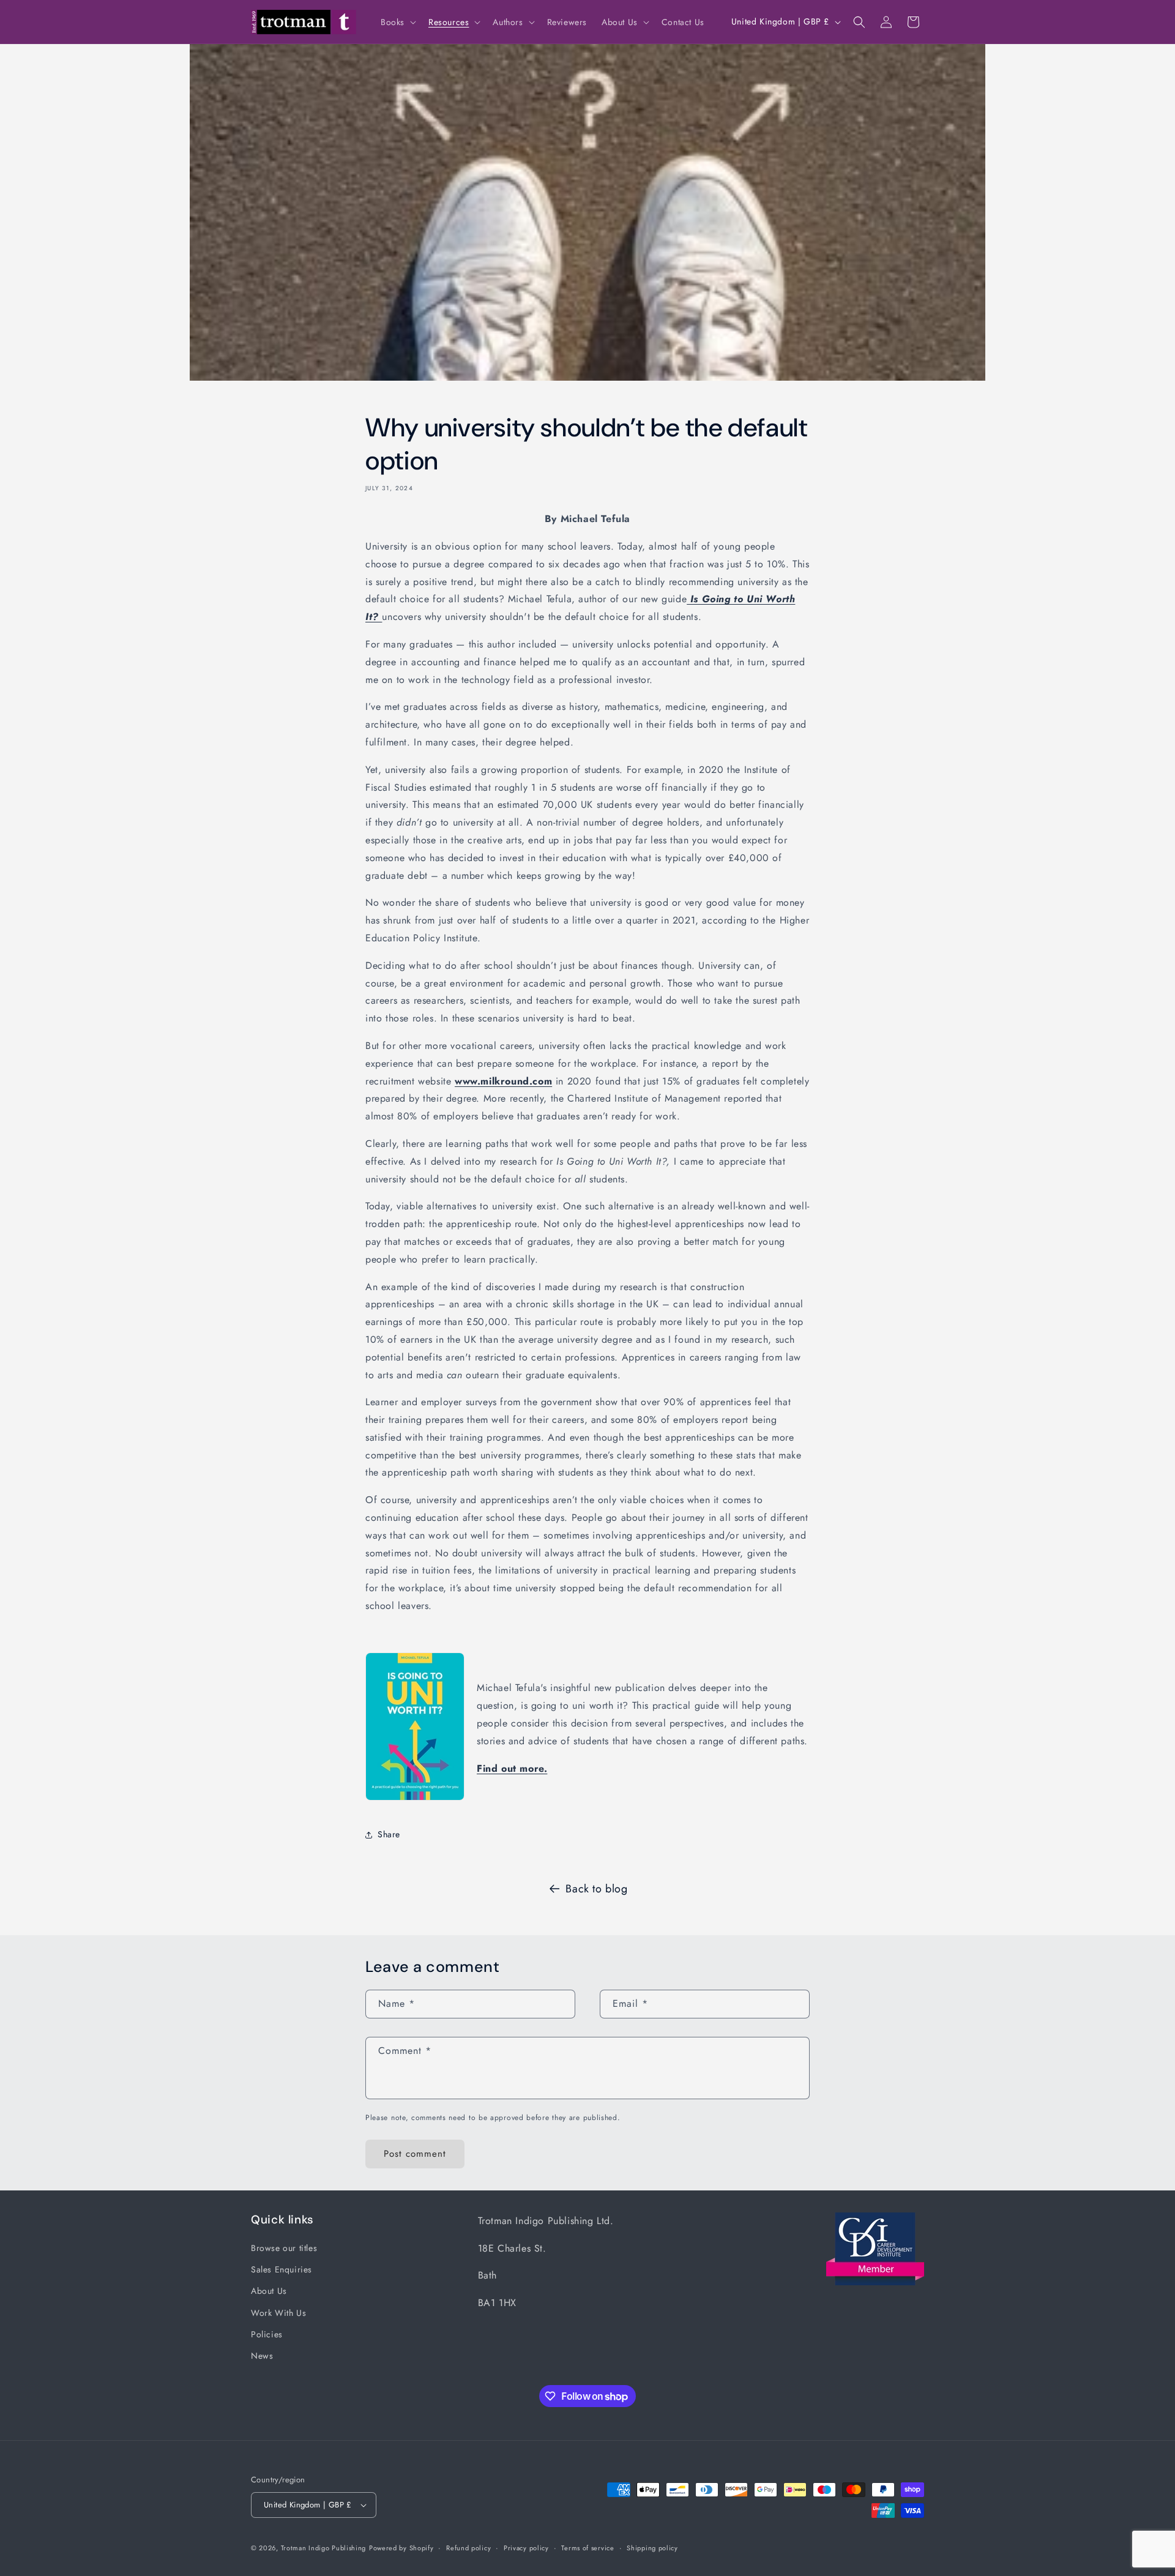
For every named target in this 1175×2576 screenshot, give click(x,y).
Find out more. (512, 1768)
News (262, 2356)
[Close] (1106, 75)
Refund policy (468, 2548)
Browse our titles (284, 2248)
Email (868, 145)
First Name (877, 187)
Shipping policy (652, 2548)
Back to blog (596, 1889)
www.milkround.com (503, 1081)
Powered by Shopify (401, 2548)
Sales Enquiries (282, 2269)
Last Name (876, 229)
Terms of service (587, 2548)
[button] (397, 22)
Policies (267, 2334)
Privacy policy (526, 2548)
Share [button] (389, 1834)
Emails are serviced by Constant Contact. (906, 292)
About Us (269, 2291)
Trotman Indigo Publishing (324, 2548)
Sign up (981, 316)
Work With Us (278, 2313)
